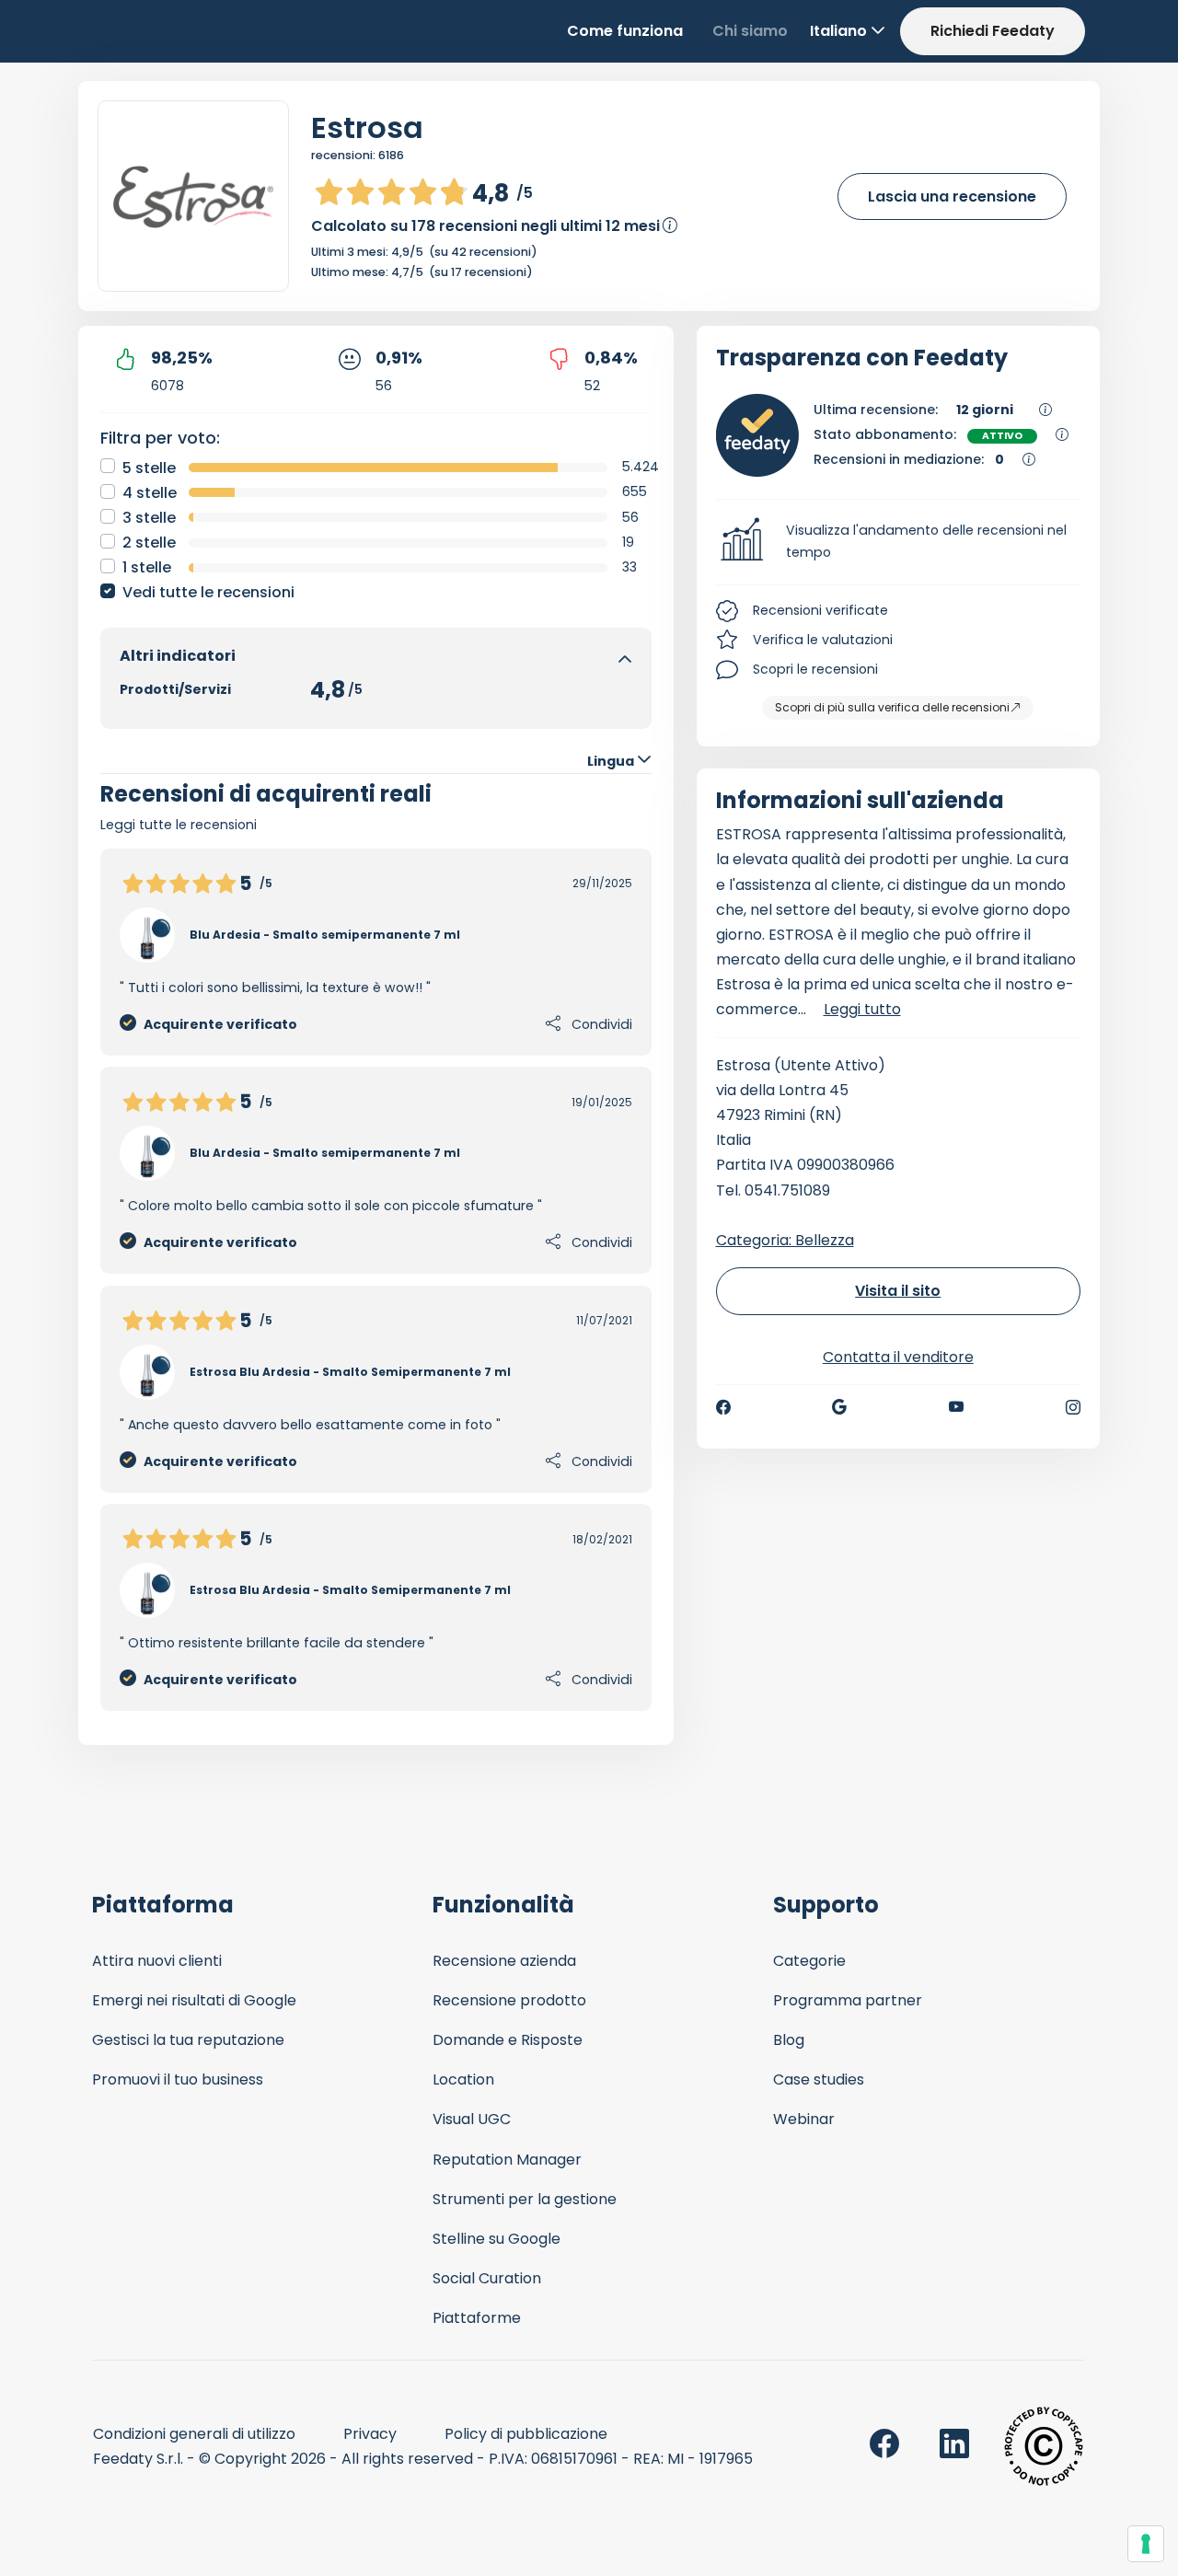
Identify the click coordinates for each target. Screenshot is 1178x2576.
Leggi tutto (862, 1009)
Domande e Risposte (508, 2040)
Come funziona (625, 31)
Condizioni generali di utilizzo (194, 2434)
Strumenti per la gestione (525, 2199)
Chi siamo (750, 31)
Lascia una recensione (952, 196)
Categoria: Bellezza (785, 1240)
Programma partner (848, 2000)
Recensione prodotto (509, 2000)
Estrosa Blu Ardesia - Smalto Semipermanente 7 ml (350, 1372)
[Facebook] (723, 1407)
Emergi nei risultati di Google (194, 2000)
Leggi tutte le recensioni (179, 825)
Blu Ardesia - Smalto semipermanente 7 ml (325, 935)
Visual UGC (472, 2119)
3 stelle (149, 518)
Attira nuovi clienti (157, 1961)
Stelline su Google (497, 2239)
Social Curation (487, 2278)
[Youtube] (957, 1407)
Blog (789, 2040)
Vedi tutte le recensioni (208, 592)
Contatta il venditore (898, 1357)
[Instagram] (1073, 1407)
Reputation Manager (507, 2160)
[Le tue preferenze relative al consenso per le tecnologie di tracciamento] (1146, 2544)
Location (463, 2079)
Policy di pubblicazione (526, 2434)
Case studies (819, 2079)
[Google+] (839, 1407)
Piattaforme (477, 2318)
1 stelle (147, 567)
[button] (899, 542)
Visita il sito (898, 1291)
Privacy (370, 2434)
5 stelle (149, 468)
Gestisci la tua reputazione (188, 2040)
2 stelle (149, 543)
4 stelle (150, 493)
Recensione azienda (504, 1961)
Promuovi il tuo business (178, 2079)
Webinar (804, 2119)
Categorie (809, 1961)
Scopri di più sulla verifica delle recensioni (892, 707)
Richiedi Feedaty (993, 31)
